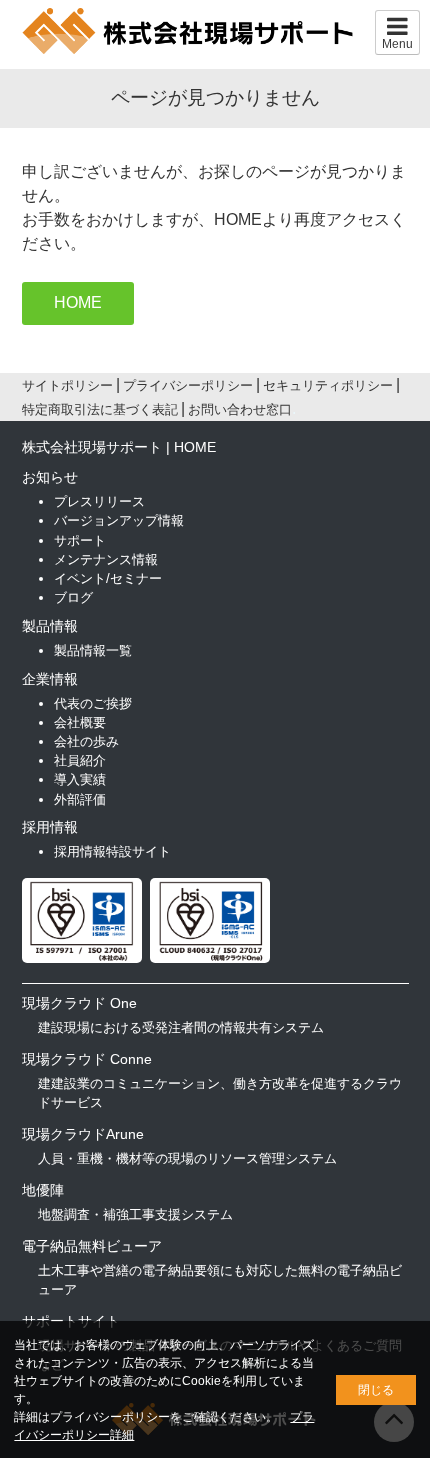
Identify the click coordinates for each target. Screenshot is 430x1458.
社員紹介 (80, 760)
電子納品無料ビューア (92, 1246)
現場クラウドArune (83, 1134)
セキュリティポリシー (328, 385)
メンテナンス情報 (106, 559)
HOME (78, 302)
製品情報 (50, 626)
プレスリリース (99, 501)
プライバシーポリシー (188, 385)
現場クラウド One (79, 1003)
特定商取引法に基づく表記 (100, 409)
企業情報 (50, 679)
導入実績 (80, 779)
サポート (80, 540)
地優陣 (43, 1190)
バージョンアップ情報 (119, 520)
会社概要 (80, 722)
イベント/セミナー (108, 578)
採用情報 (50, 827)
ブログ (73, 597)
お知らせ (50, 477)
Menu (397, 44)
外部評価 (80, 799)
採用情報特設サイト (112, 851)
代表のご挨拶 (93, 703)
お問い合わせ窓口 (240, 409)
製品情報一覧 (93, 650)
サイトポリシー (67, 385)
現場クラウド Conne (87, 1059)
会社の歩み (86, 741)
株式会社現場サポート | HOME (119, 447)
